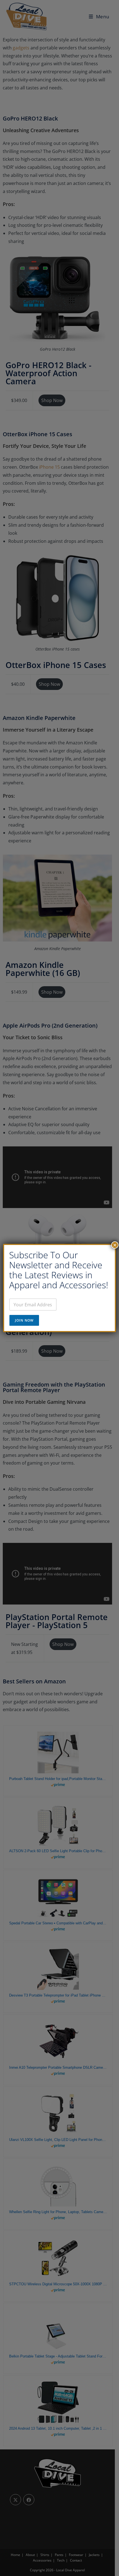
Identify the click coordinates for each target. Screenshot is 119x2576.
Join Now (24, 1320)
